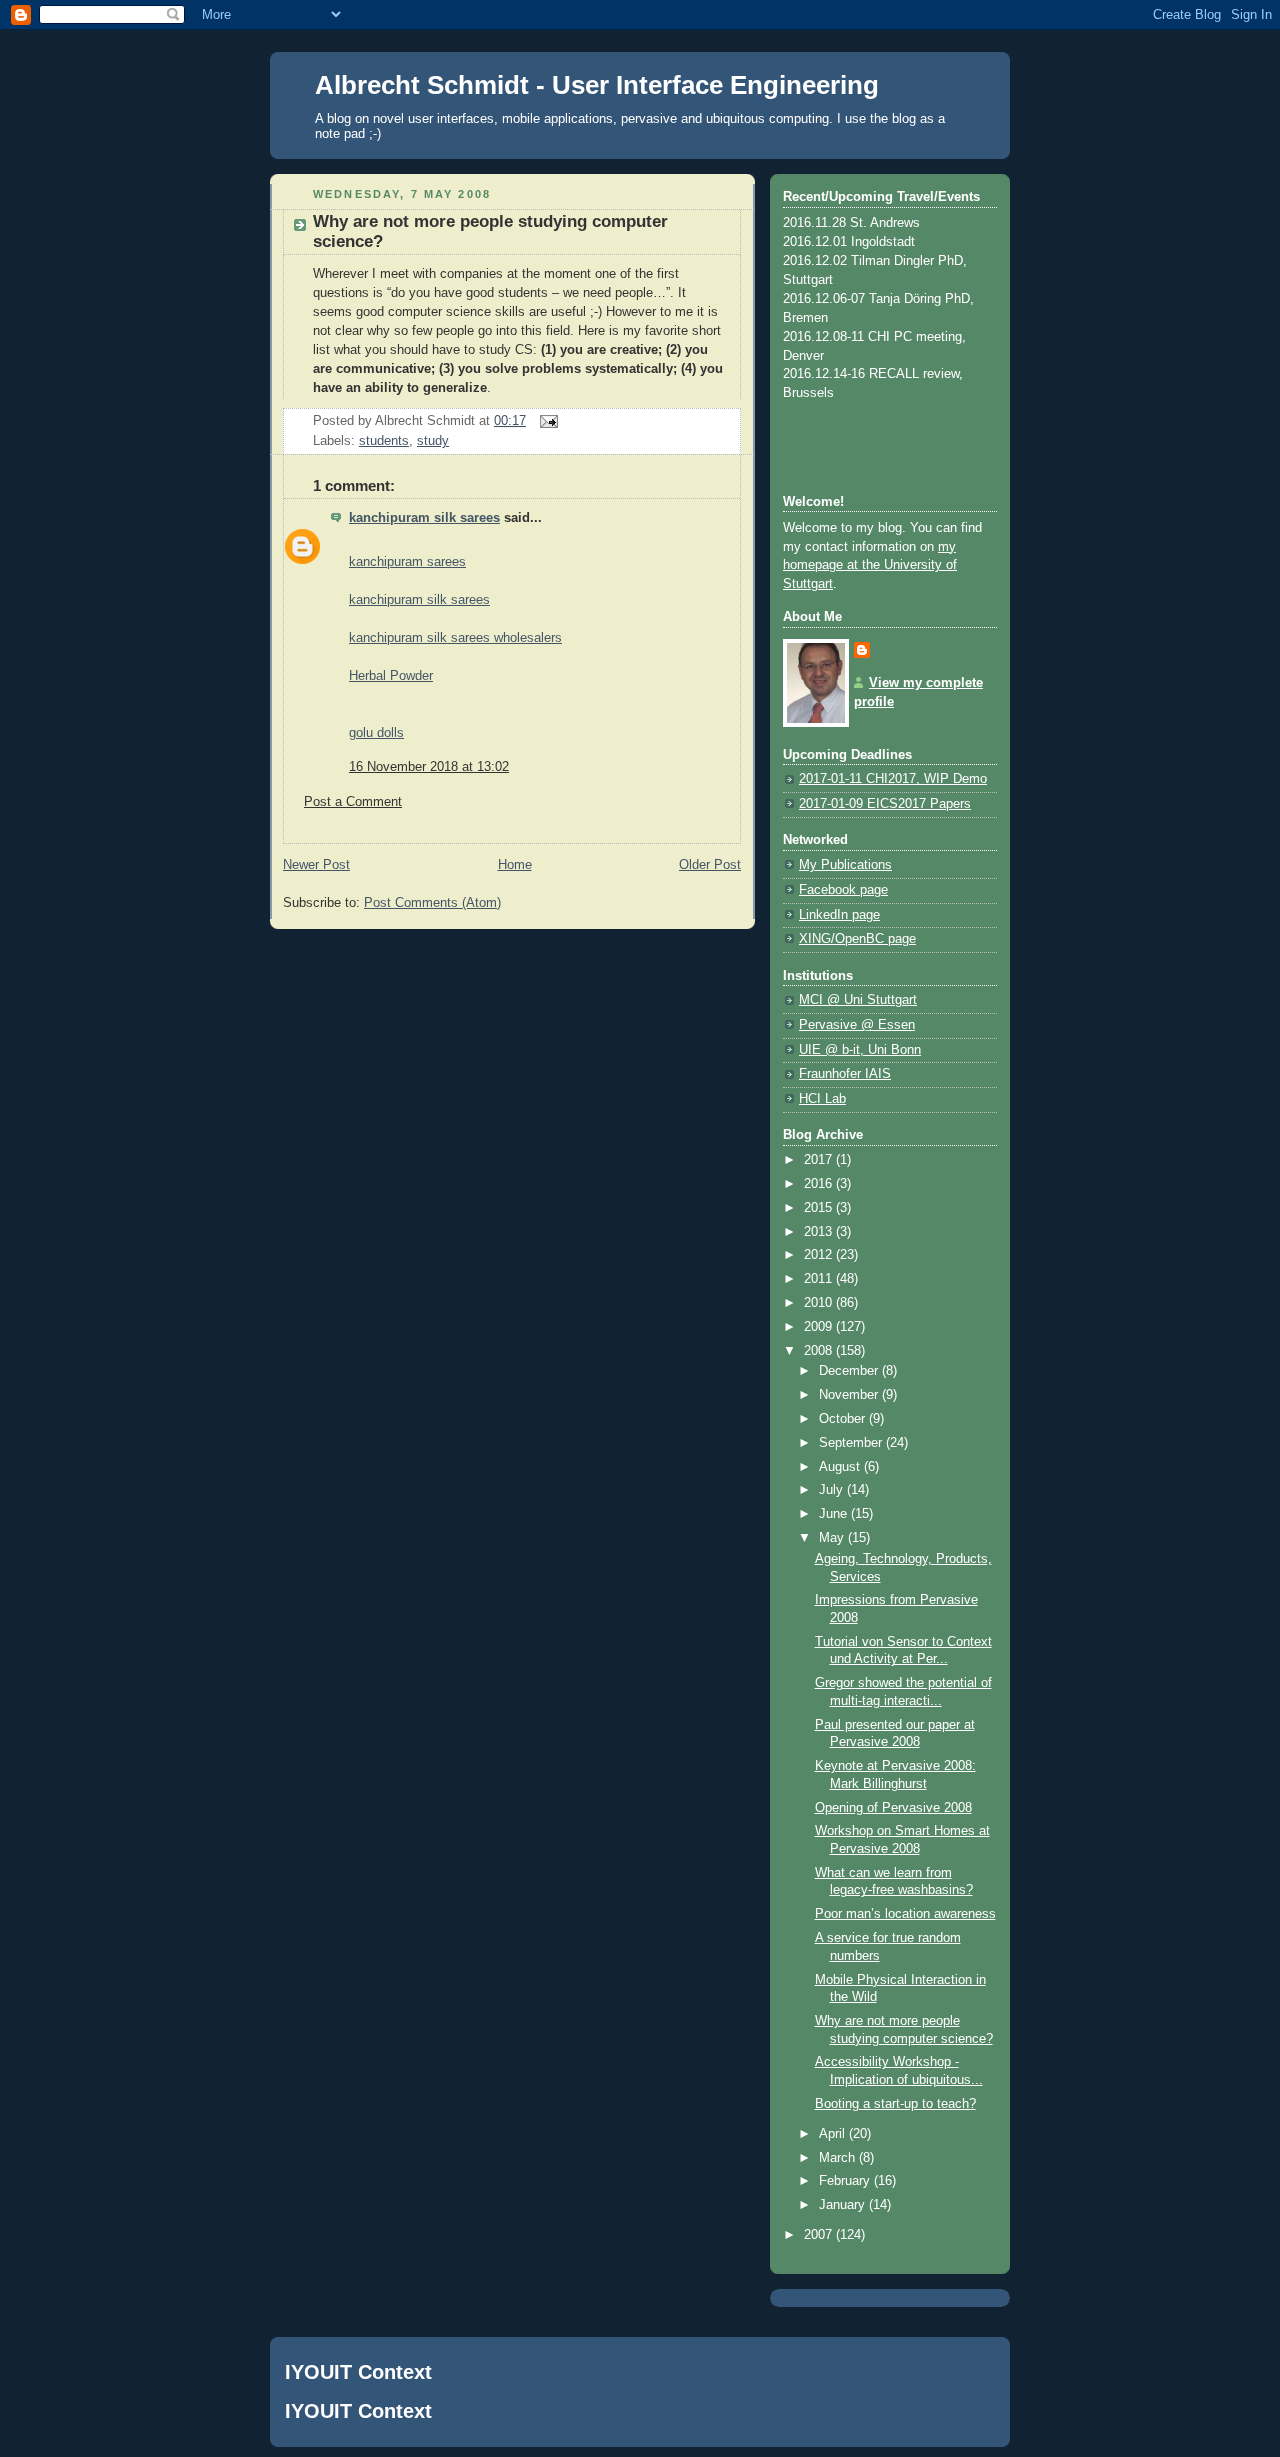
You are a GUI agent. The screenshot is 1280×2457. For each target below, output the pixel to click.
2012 (820, 1255)
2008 (820, 1351)
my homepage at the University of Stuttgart (870, 566)
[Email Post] (546, 421)
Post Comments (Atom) (432, 903)
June (835, 1514)
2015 (820, 1208)
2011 (820, 1279)
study (433, 441)
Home (515, 865)
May (833, 1538)
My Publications (845, 865)
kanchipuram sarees (407, 562)
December (850, 1371)
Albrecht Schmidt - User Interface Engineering (597, 85)
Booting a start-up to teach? (895, 2104)
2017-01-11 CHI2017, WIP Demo (893, 779)
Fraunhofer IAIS (845, 1074)
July (833, 1490)
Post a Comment (353, 802)
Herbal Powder (391, 676)
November (850, 1395)
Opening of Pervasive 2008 (893, 1808)
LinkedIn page (839, 915)
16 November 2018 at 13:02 (429, 767)
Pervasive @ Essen (857, 1025)
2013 (820, 1232)
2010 (820, 1303)
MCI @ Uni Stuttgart (858, 1000)
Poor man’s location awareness (905, 1914)
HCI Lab (822, 1099)
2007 (820, 2235)
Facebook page (843, 890)
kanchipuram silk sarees (424, 518)
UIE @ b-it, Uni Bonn (860, 1050)
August (841, 1467)
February (846, 2181)
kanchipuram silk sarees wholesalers (455, 638)
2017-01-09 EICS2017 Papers (885, 804)
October (844, 1419)
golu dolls (376, 733)
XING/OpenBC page (857, 939)
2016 (820, 1184)
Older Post (710, 865)
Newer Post (316, 865)
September (852, 1443)
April (834, 2134)
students (384, 441)
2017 (820, 1160)
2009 (820, 1327)
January (844, 2205)
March (839, 2158)
